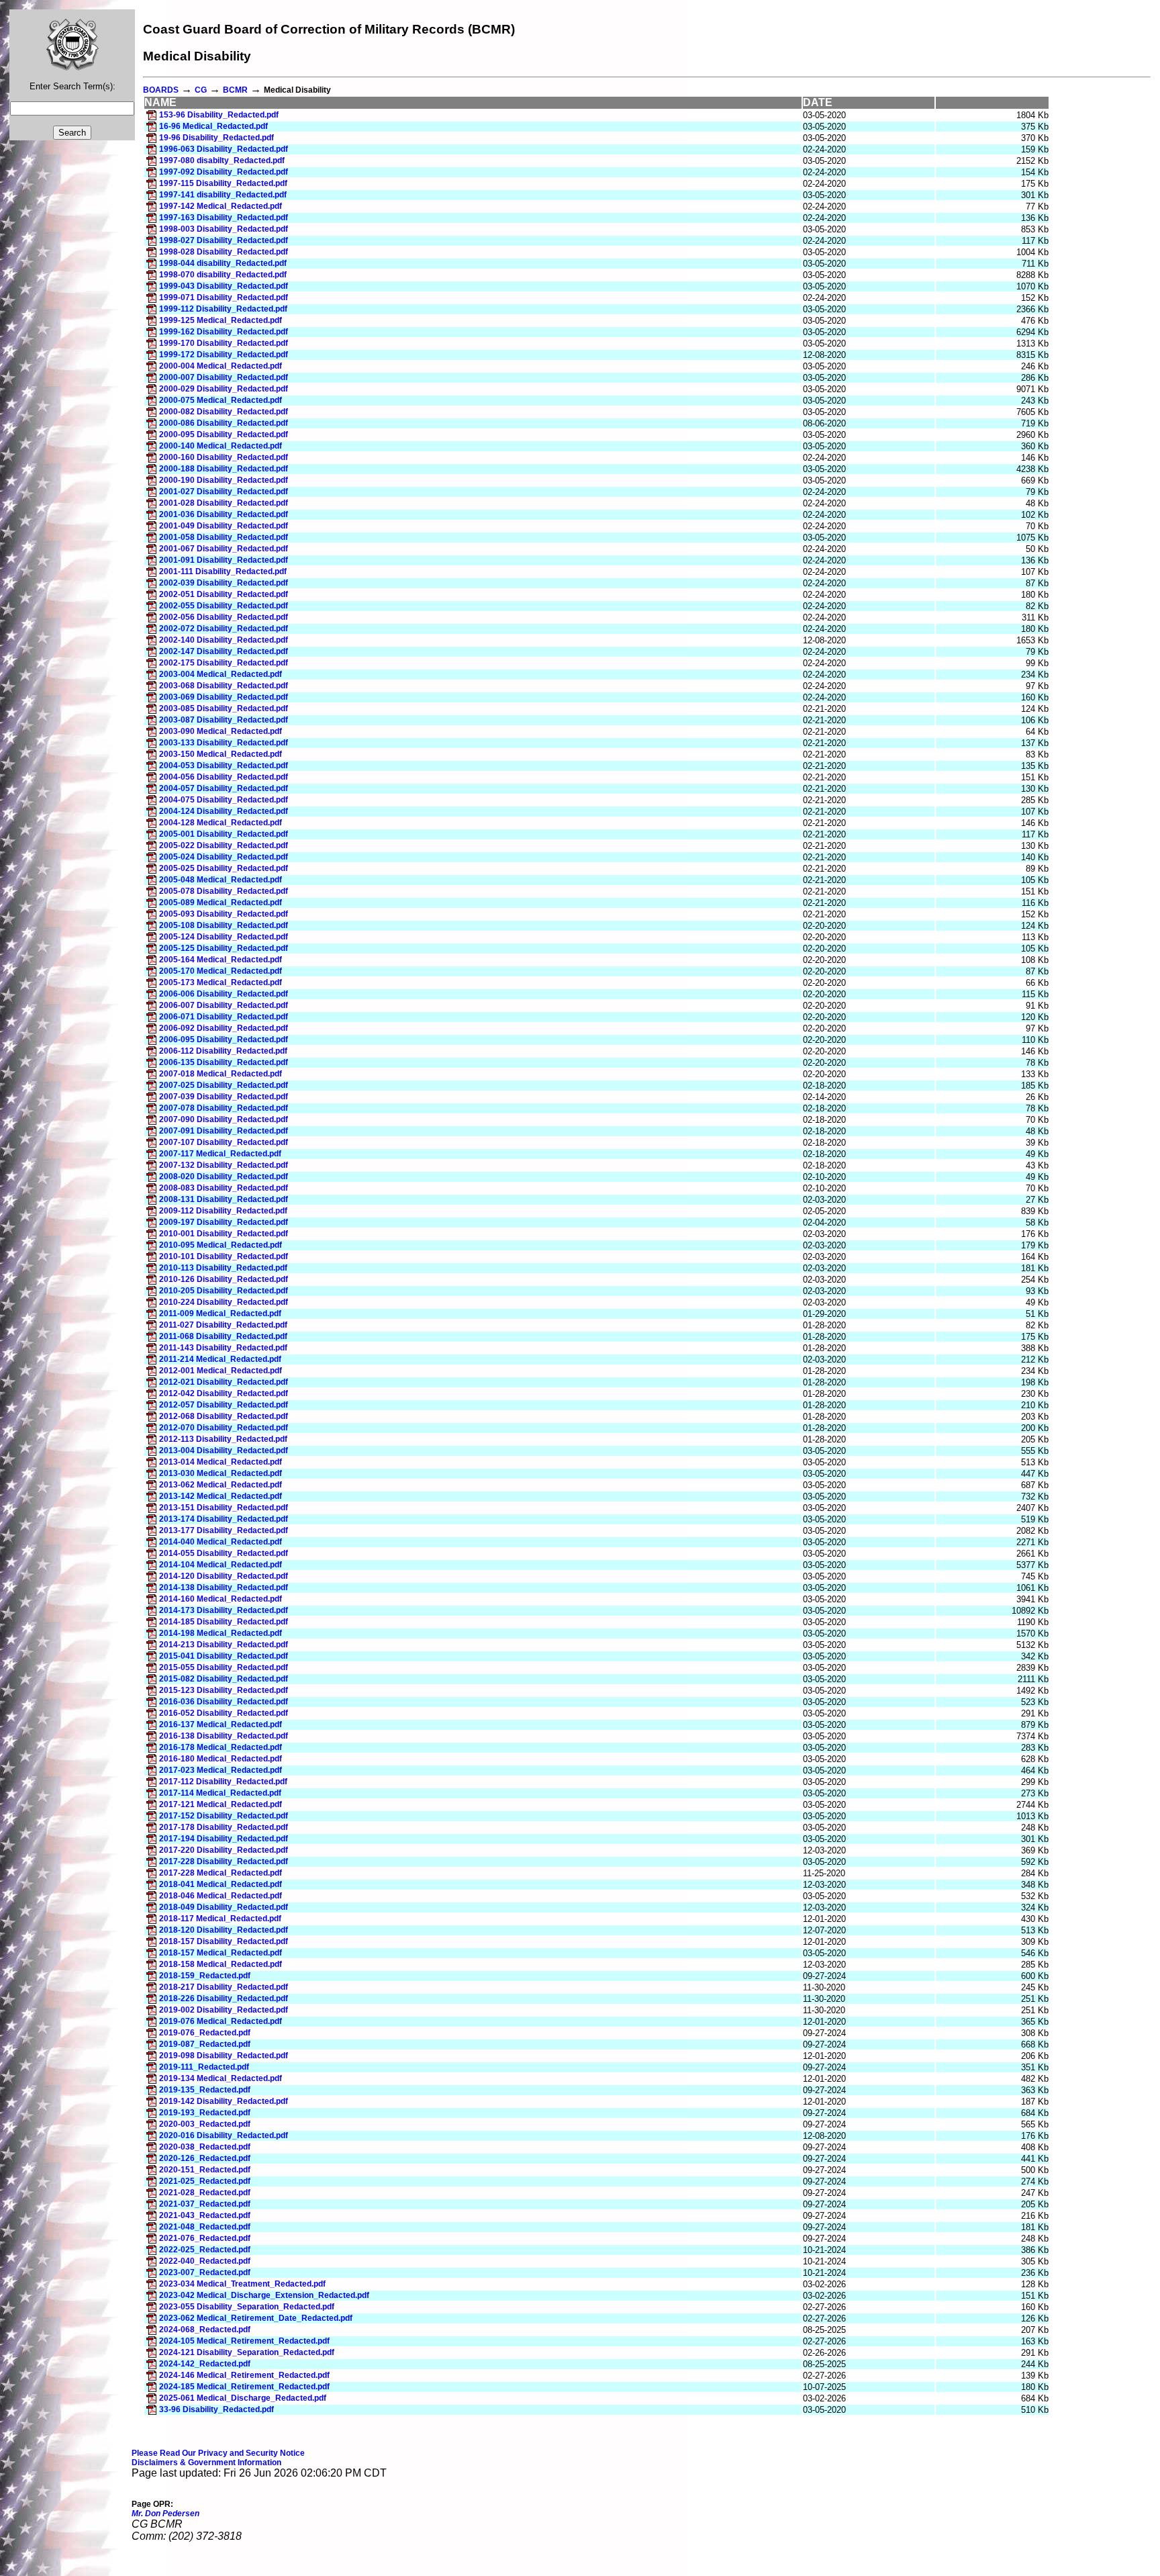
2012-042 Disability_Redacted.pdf (224, 1393)
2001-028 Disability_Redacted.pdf (224, 503)
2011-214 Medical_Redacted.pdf (220, 1359)
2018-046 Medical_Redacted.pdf (221, 1896)
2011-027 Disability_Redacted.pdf (223, 1325)
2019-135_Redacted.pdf (205, 2090)
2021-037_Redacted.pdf (205, 2204)
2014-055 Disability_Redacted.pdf (224, 1553)
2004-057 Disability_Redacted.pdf (224, 788)
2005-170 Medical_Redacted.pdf (221, 971)
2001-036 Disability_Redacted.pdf (224, 514)
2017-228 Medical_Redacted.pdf (221, 1873)
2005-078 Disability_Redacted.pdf (224, 891)
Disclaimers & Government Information (206, 2463)
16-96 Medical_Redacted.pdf (213, 126)
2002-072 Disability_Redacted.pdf (224, 629)
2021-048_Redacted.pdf (205, 2227)
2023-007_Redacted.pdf (205, 2272)
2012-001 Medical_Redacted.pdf (221, 1371)
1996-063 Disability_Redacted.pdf (224, 149)
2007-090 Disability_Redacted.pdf (224, 1119)
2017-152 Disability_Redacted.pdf (224, 1816)
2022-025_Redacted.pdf (205, 2250)
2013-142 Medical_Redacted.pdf (221, 1496)
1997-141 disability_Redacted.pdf (223, 195)
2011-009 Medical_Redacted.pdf (220, 1314)
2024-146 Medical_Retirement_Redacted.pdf (244, 2375)
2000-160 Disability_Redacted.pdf (224, 457)
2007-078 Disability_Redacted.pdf (224, 1108)
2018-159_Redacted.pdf (205, 1976)
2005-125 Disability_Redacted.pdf (224, 948)
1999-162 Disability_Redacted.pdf (224, 332)
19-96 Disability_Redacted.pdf (216, 138)
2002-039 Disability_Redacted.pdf (224, 583)
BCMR (235, 90)
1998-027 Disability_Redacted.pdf (224, 240)
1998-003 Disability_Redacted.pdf (224, 229)
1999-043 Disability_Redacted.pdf (224, 286)
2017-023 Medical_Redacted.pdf (221, 1770)
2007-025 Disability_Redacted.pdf (224, 1085)
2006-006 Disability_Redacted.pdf (224, 994)
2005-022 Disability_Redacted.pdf (224, 845)
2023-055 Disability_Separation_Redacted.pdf (247, 2307)
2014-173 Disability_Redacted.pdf (224, 1610)
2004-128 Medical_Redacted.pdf (221, 823)
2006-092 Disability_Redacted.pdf (224, 1028)
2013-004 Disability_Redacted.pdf (224, 1451)
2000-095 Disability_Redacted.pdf (224, 434)
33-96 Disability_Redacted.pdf (216, 2409)
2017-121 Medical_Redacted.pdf (221, 1804)
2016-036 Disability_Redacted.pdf (224, 1702)
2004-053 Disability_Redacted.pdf (224, 766)
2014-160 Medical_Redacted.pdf (221, 1599)
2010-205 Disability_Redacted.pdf (224, 1291)
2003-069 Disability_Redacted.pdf (224, 697)
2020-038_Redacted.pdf (205, 2147)
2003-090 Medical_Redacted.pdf (221, 731)
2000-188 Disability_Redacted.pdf (224, 469)
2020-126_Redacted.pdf (205, 2158)
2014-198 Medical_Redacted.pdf (221, 1633)
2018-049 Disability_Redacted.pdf (224, 1907)
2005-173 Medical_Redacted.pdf (221, 982)
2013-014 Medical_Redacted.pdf (221, 1462)
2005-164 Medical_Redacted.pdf (221, 960)
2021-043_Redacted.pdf (205, 2215)
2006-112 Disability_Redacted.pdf (223, 1051)
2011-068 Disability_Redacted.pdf (223, 1336)
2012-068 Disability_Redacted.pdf (224, 1416)
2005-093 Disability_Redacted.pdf (224, 914)
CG (201, 90)
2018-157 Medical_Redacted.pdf (221, 1953)
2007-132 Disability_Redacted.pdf (224, 1165)
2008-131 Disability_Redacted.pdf (224, 1199)
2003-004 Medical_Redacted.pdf (221, 674)
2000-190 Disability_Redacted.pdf (224, 480)
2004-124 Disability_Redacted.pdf (224, 811)
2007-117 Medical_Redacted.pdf (220, 1154)
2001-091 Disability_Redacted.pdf (224, 560)
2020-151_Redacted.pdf (205, 2170)
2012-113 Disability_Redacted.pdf (223, 1439)
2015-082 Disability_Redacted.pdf (224, 1679)
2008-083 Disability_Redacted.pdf (224, 1188)
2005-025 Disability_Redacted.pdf (224, 868)
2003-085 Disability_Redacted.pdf (224, 708)
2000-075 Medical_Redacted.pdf (221, 400)
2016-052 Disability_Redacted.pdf (224, 1713)
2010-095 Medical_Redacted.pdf (221, 1245)
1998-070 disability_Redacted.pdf (223, 275)
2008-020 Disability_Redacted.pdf (224, 1177)
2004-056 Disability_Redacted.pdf (224, 777)
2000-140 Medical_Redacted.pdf (221, 446)
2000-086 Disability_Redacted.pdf (224, 423)
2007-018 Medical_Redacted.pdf (221, 1074)
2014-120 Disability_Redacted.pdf (224, 1576)
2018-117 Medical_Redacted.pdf (220, 1919)
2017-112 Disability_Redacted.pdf (223, 1782)
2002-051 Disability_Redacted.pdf (224, 594)
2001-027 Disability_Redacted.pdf (224, 492)
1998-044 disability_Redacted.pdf (223, 263)
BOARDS (161, 90)
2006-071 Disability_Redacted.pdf (224, 1017)
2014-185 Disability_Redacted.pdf (224, 1622)
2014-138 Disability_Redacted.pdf (224, 1588)
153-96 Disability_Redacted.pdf (219, 115)
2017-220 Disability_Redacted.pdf (224, 1850)
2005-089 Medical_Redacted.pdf (221, 903)
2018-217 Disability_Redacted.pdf (224, 1987)
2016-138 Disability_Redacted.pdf (224, 1736)
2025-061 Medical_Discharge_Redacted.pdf (243, 2398)
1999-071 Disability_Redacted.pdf (224, 297)
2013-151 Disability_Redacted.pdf (224, 1508)
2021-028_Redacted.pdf (205, 2193)
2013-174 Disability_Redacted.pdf (224, 1519)
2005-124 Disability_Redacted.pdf (224, 937)
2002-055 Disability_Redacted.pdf (224, 606)
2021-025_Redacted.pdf (205, 2181)
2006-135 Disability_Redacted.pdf (224, 1062)
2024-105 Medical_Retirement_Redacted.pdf (244, 2341)
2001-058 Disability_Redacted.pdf (224, 537)
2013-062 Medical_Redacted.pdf (221, 1485)
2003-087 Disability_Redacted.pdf (224, 720)
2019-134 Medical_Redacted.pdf (221, 2078)
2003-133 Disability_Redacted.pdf (224, 743)
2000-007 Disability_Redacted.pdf (224, 377)
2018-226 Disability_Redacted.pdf (224, 1998)
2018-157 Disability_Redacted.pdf (224, 1941)
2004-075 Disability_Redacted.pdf (224, 800)
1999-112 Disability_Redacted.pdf (223, 309)
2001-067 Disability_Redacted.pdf (224, 549)
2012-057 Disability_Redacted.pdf (224, 1405)
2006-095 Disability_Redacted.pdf (224, 1040)
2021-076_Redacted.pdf (205, 2238)
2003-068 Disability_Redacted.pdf (224, 686)
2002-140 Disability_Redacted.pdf (224, 640)
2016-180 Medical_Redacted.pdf (221, 1759)
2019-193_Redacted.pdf (205, 2113)
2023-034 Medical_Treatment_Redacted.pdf (242, 2284)
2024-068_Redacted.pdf (205, 2330)
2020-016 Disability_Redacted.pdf (224, 2135)
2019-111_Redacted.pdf (204, 2067)
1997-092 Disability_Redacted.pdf (224, 172)
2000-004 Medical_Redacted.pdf (221, 366)
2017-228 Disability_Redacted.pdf (224, 1861)
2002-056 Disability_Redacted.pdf (224, 617)
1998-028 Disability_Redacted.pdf (224, 252)
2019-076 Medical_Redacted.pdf (221, 2021)
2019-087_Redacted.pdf (205, 2044)
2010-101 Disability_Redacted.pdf (224, 1256)
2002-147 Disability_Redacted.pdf (224, 651)
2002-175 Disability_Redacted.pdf (224, 663)
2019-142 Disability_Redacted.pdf (224, 2101)
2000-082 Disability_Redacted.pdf (224, 412)
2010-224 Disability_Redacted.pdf (224, 1302)
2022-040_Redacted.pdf (205, 2261)
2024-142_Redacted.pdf (205, 2364)
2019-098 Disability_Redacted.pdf (224, 2056)
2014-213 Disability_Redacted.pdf (224, 1645)
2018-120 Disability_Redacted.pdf (224, 1930)
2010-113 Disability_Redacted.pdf (223, 1268)
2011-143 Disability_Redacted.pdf (223, 1348)
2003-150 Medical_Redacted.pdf (221, 754)
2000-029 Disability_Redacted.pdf (224, 389)
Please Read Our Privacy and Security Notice (218, 2453)
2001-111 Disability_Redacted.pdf (223, 571)
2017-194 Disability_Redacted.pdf (224, 1839)
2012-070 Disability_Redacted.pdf (224, 1428)
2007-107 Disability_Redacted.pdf (224, 1142)
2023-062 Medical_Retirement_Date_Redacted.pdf (256, 2318)
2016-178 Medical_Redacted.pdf (221, 1747)
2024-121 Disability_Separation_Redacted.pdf (247, 2352)
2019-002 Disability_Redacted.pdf (224, 2010)
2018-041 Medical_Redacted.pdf (221, 1884)
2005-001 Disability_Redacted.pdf (224, 834)
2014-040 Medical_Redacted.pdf (221, 1542)
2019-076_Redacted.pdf (205, 2033)
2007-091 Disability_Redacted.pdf (224, 1131)
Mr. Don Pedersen (165, 2514)
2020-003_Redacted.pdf (205, 2124)
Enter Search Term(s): (72, 86)
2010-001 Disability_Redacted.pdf (224, 1234)
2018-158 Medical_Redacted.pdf (221, 1964)
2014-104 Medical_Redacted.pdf (221, 1565)
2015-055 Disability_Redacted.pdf (224, 1667)
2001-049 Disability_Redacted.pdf (224, 526)
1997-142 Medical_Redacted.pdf (221, 206)
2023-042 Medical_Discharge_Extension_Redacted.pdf (264, 2295)
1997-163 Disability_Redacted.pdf (224, 218)
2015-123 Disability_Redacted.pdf (224, 1690)
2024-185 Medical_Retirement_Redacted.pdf (244, 2387)
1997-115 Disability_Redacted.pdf (223, 183)
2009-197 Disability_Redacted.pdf (224, 1222)
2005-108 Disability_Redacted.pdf (224, 925)
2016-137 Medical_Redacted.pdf (221, 1724)
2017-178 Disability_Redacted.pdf (224, 1827)
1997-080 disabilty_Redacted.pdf (222, 160)
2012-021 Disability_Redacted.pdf (224, 1382)
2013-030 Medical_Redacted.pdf (221, 1473)
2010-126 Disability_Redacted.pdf (224, 1279)
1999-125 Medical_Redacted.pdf (221, 320)
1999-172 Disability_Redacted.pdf (224, 355)
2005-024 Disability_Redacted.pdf (224, 857)
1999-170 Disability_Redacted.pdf (224, 343)
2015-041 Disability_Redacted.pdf (224, 1656)
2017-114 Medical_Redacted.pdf (220, 1793)
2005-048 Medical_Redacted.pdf (221, 880)
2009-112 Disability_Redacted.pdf (223, 1211)
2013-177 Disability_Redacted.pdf (224, 1530)
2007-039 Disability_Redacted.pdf (224, 1097)
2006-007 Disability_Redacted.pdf (224, 1005)
